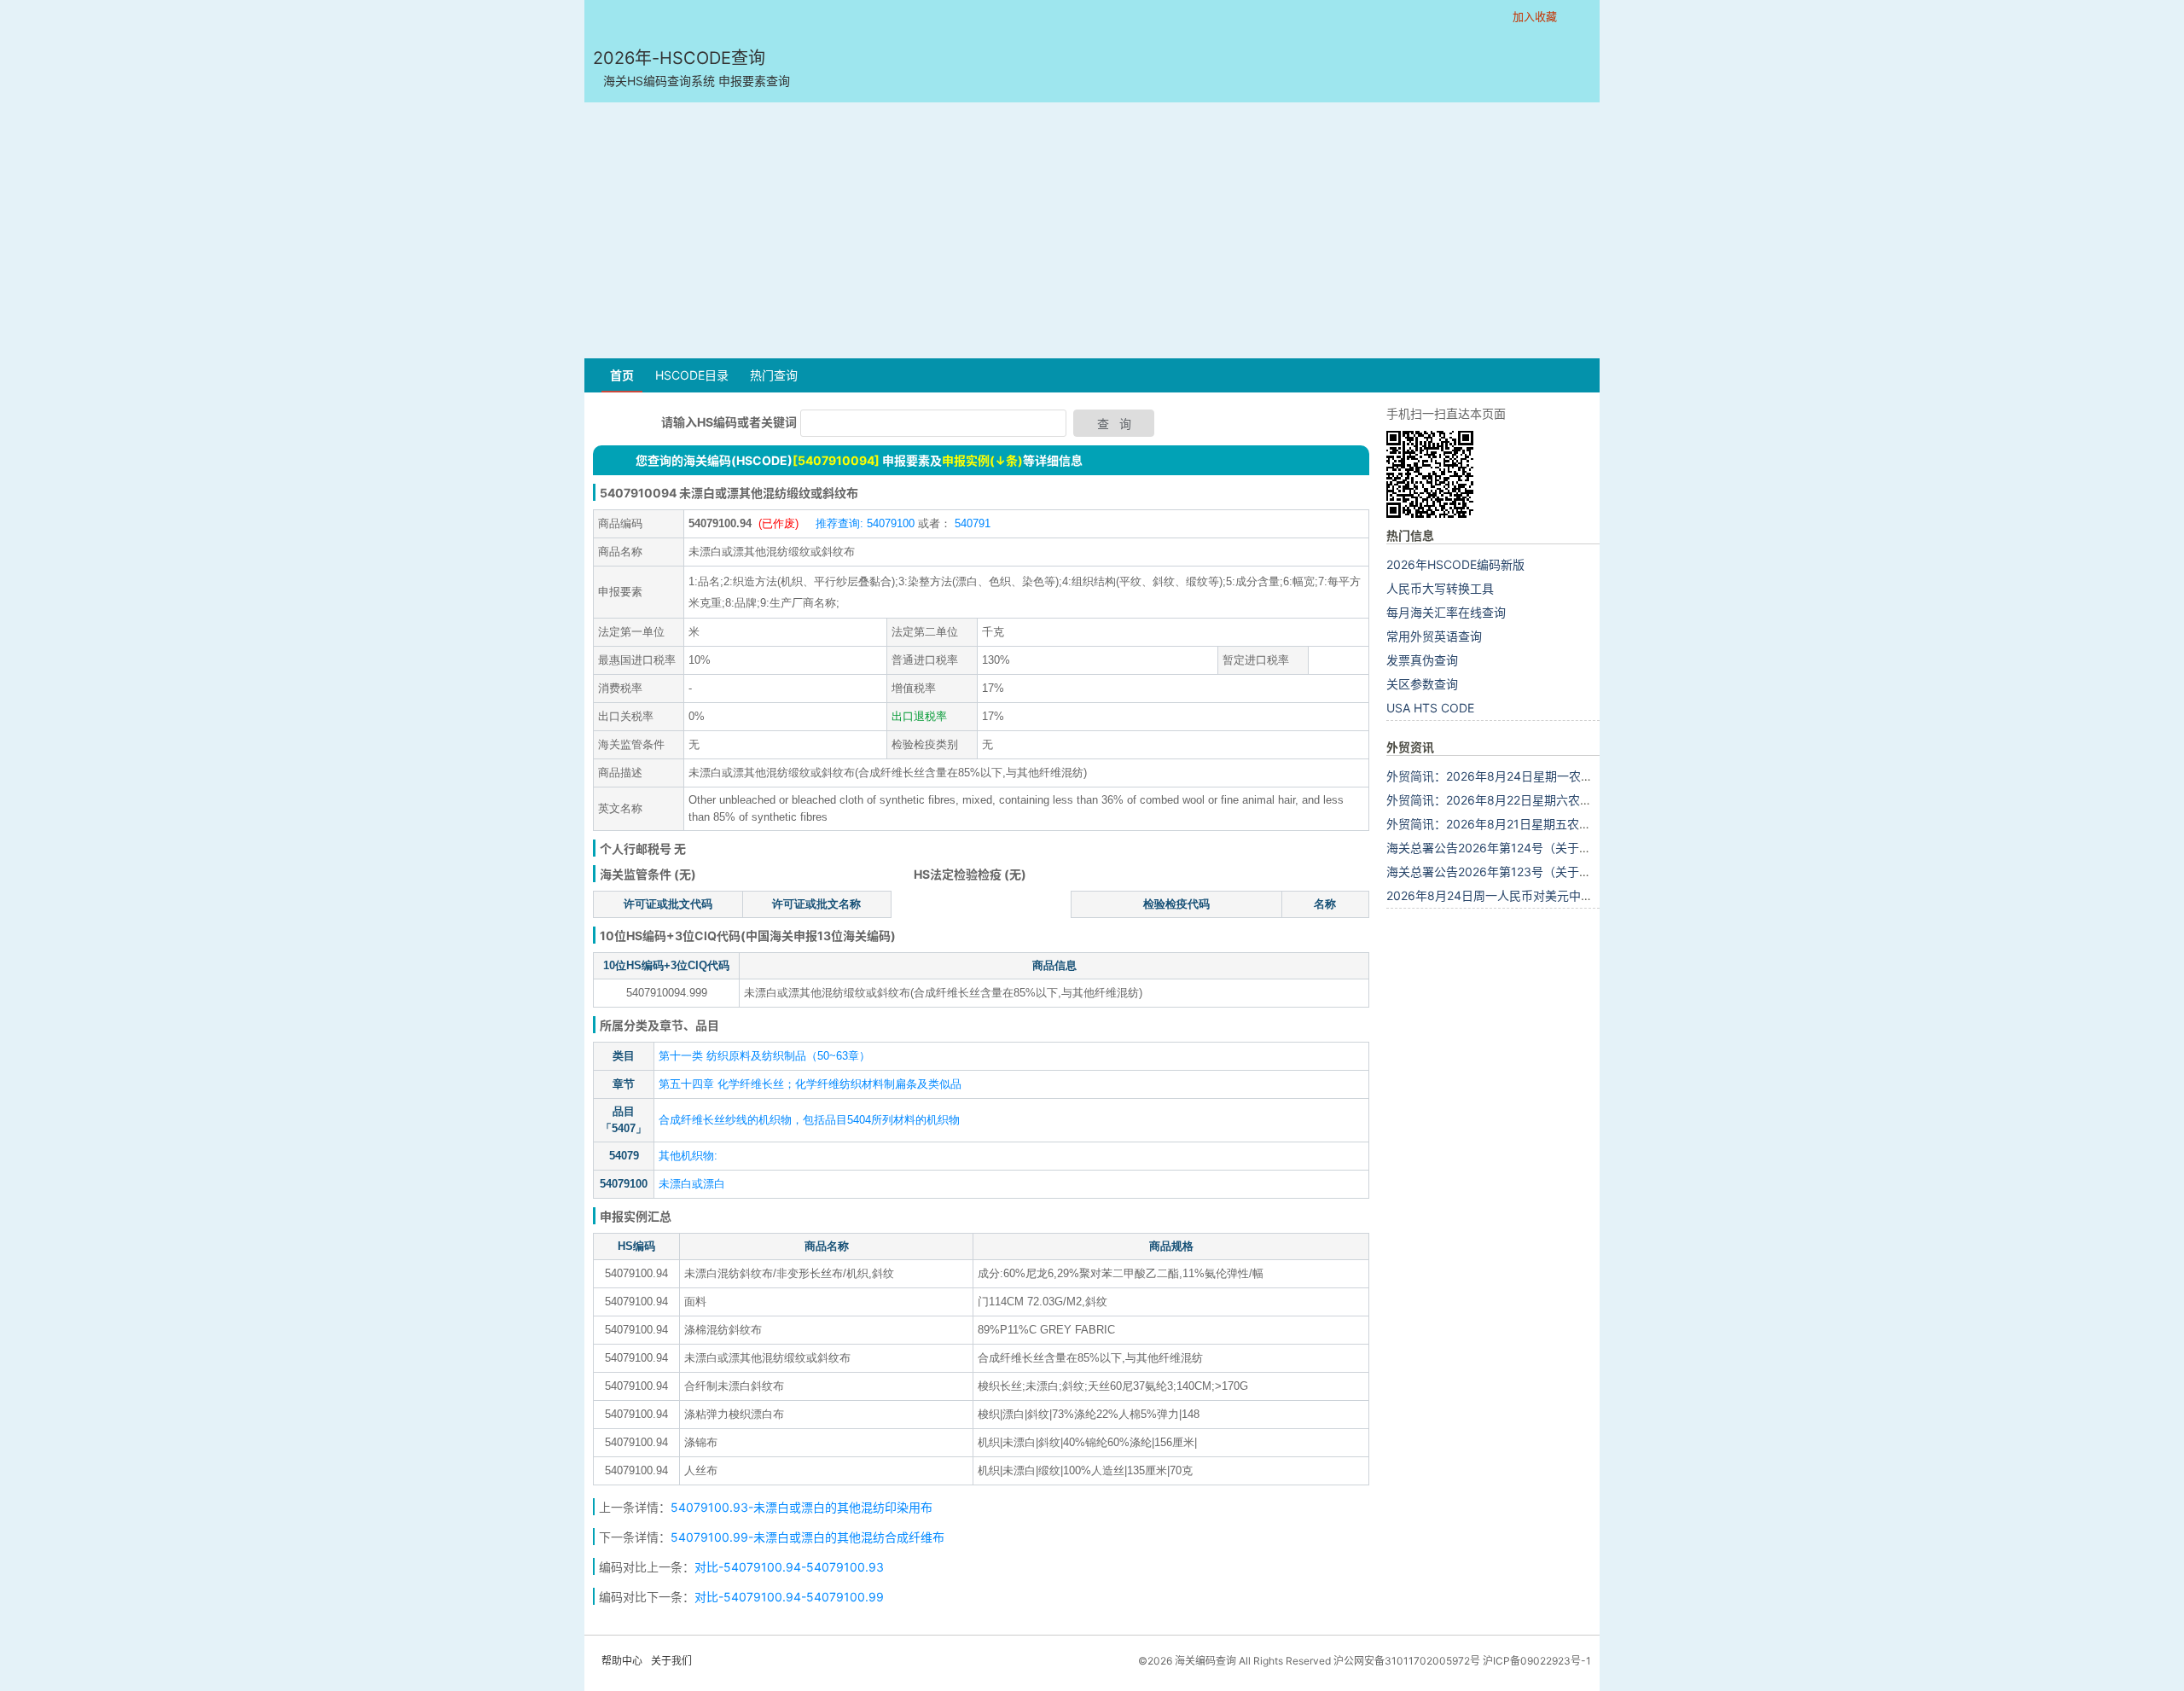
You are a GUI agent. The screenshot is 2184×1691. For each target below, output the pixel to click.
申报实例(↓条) (982, 460)
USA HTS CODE (1430, 708)
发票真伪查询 (1422, 660)
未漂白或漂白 (692, 1184)
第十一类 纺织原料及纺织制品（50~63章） (764, 1056)
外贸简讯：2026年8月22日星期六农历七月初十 (1513, 800)
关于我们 (671, 1661)
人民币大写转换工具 (1440, 588)
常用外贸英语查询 (1434, 636)
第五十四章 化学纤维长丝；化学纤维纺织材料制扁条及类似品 (810, 1084)
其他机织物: (688, 1156)
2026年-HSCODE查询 (691, 68)
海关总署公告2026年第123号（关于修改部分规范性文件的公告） (1560, 872)
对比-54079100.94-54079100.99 (789, 1597)
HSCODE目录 (692, 375)
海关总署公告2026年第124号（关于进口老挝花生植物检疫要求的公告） (1578, 848)
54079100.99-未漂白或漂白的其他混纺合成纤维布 (807, 1537)
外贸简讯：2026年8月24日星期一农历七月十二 (1513, 776)
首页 (622, 375)
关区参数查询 (1422, 684)
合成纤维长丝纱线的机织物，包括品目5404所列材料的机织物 (809, 1120)
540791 (971, 523)
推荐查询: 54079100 (865, 523)
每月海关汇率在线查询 (1446, 612)
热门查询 (774, 375)
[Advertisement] (1092, 230)
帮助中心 (622, 1661)
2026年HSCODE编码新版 (1455, 564)
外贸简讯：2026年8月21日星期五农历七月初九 (1513, 824)
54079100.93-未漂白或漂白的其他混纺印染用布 (802, 1507)
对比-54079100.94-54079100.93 (789, 1567)
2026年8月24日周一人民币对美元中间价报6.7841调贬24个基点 (1558, 895)
